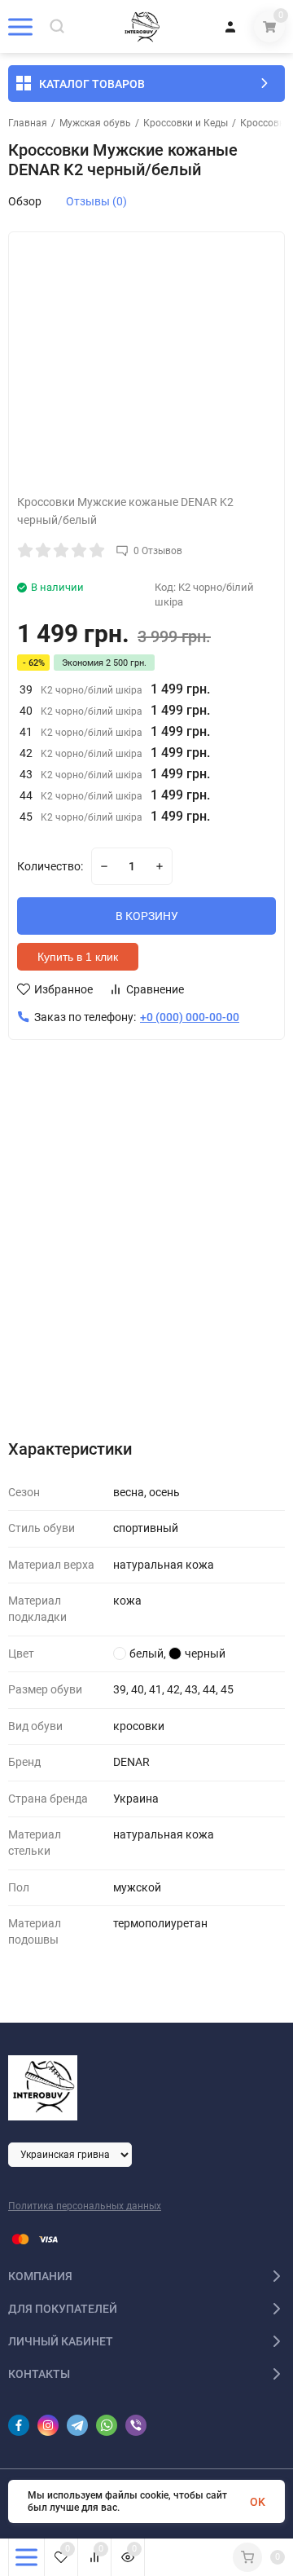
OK (258, 2502)
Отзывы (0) (96, 201)
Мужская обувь (95, 123)
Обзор (25, 201)
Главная (28, 123)
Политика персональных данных (85, 2206)
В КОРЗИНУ (147, 916)
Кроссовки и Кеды (186, 123)
